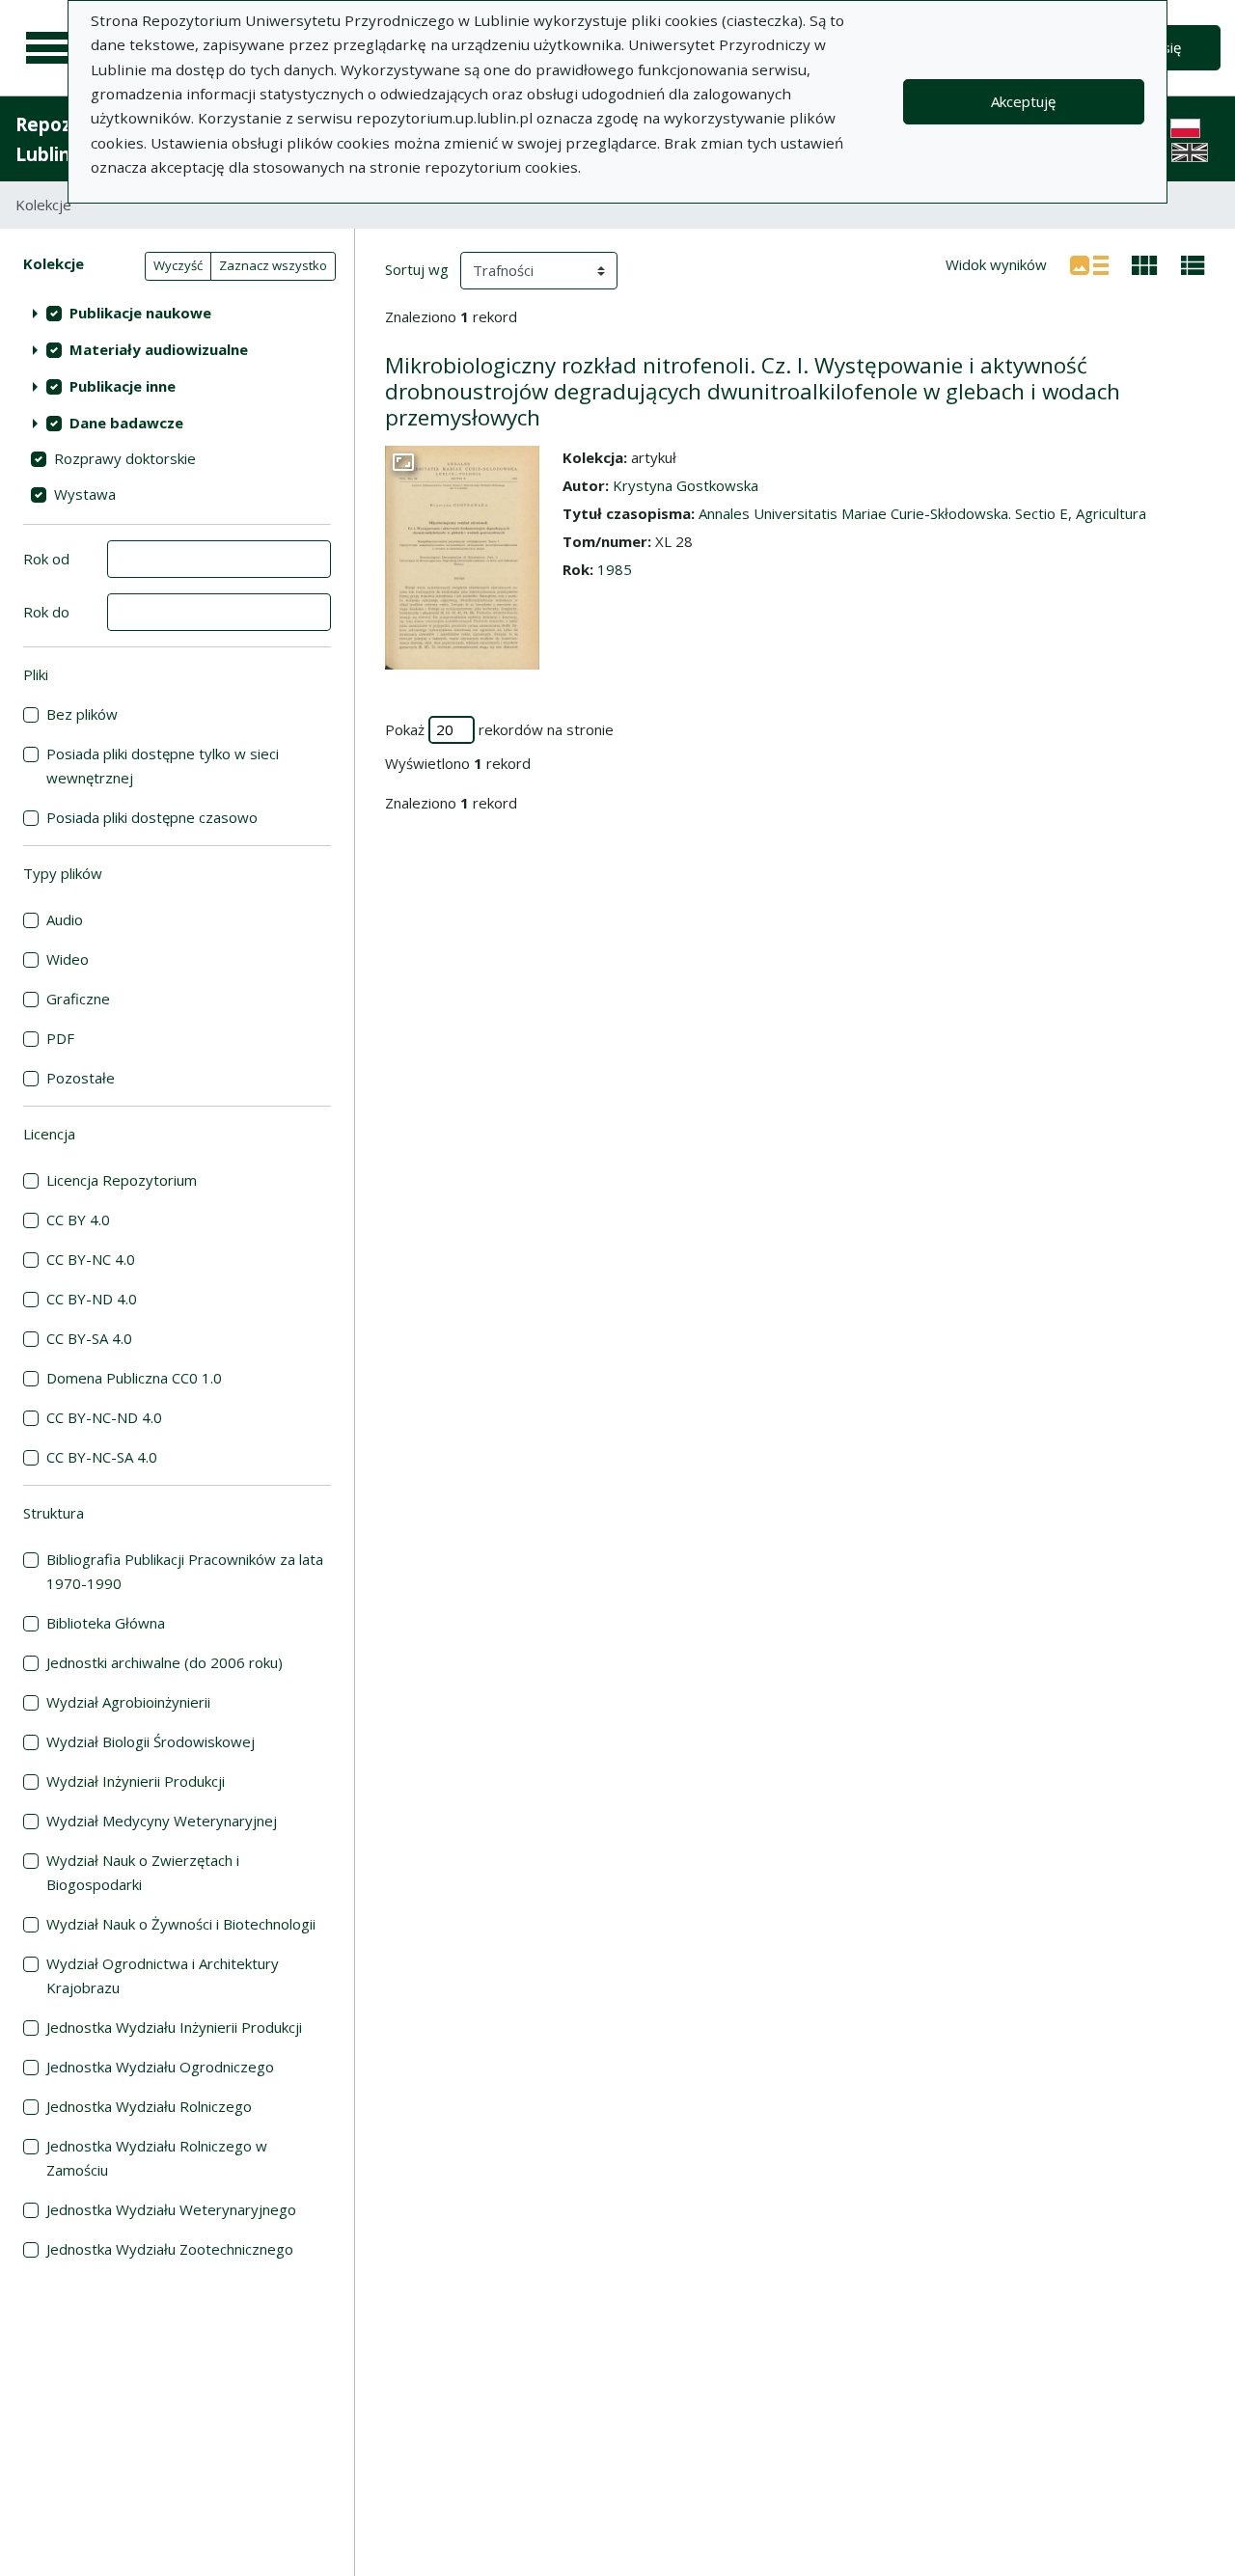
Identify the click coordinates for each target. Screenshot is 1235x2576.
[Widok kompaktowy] (1145, 263)
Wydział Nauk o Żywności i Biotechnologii (181, 1924)
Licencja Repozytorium (122, 1180)
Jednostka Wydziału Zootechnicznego (170, 2249)
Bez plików (82, 714)
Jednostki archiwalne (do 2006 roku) (165, 1662)
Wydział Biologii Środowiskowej (151, 1741)
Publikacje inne (123, 386)
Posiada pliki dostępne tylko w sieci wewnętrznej (163, 766)
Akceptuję (1023, 101)
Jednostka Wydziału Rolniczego (149, 2106)
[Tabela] (1193, 263)
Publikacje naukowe (140, 313)
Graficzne (78, 999)
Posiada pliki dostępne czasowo (152, 817)
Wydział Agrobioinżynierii (128, 1702)
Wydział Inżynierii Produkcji (136, 1781)
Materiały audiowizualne (159, 349)
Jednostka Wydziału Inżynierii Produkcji (174, 2027)
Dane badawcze (126, 423)
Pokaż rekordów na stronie (499, 729)
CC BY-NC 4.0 (91, 1259)
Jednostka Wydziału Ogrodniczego (160, 2067)
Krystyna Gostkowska (686, 485)
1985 (615, 569)
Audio (65, 919)
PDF (60, 1038)
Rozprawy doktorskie (125, 458)
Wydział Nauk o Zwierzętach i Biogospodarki (143, 1872)
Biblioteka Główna (106, 1623)
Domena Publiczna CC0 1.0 (134, 1378)
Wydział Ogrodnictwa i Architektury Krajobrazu (163, 1975)
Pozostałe (81, 1078)
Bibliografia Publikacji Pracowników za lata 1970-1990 (185, 1571)
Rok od (46, 559)
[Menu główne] (50, 48)
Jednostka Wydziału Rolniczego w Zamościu (157, 2158)
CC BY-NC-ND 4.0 (104, 1417)
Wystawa (85, 494)
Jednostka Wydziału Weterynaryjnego (171, 2209)
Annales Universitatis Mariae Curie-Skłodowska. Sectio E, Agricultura (922, 513)
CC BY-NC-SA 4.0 (102, 1457)
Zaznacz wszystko (273, 265)
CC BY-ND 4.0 (92, 1299)
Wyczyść (178, 265)
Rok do (46, 612)
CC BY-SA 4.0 (89, 1338)
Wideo (68, 959)
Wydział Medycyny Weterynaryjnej (162, 1821)
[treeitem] (177, 313)
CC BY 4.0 (78, 1219)
